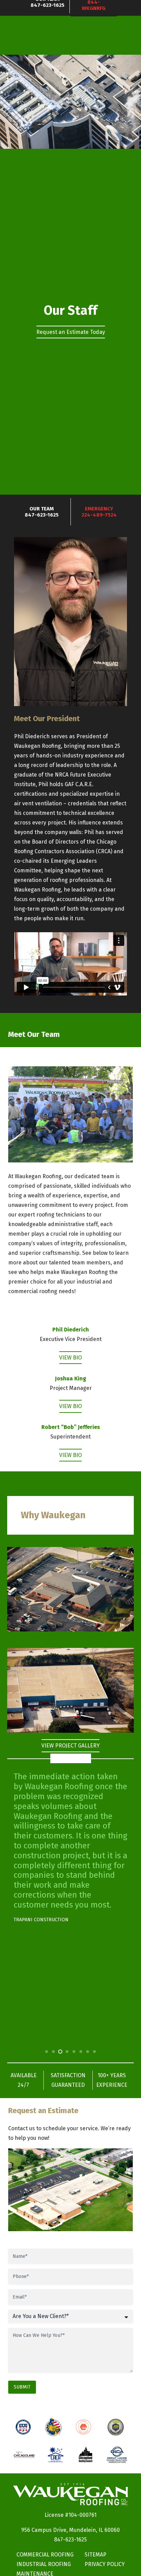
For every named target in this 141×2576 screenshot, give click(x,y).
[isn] (84, 2427)
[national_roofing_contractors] (23, 2427)
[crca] (55, 2455)
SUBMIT (22, 2387)
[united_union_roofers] (53, 2427)
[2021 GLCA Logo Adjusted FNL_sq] (117, 2455)
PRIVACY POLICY (105, 2564)
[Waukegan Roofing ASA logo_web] (116, 2427)
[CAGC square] (24, 2455)
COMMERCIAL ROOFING (45, 2555)
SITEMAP (95, 2555)
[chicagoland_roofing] (86, 2455)
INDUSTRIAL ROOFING (44, 2564)
